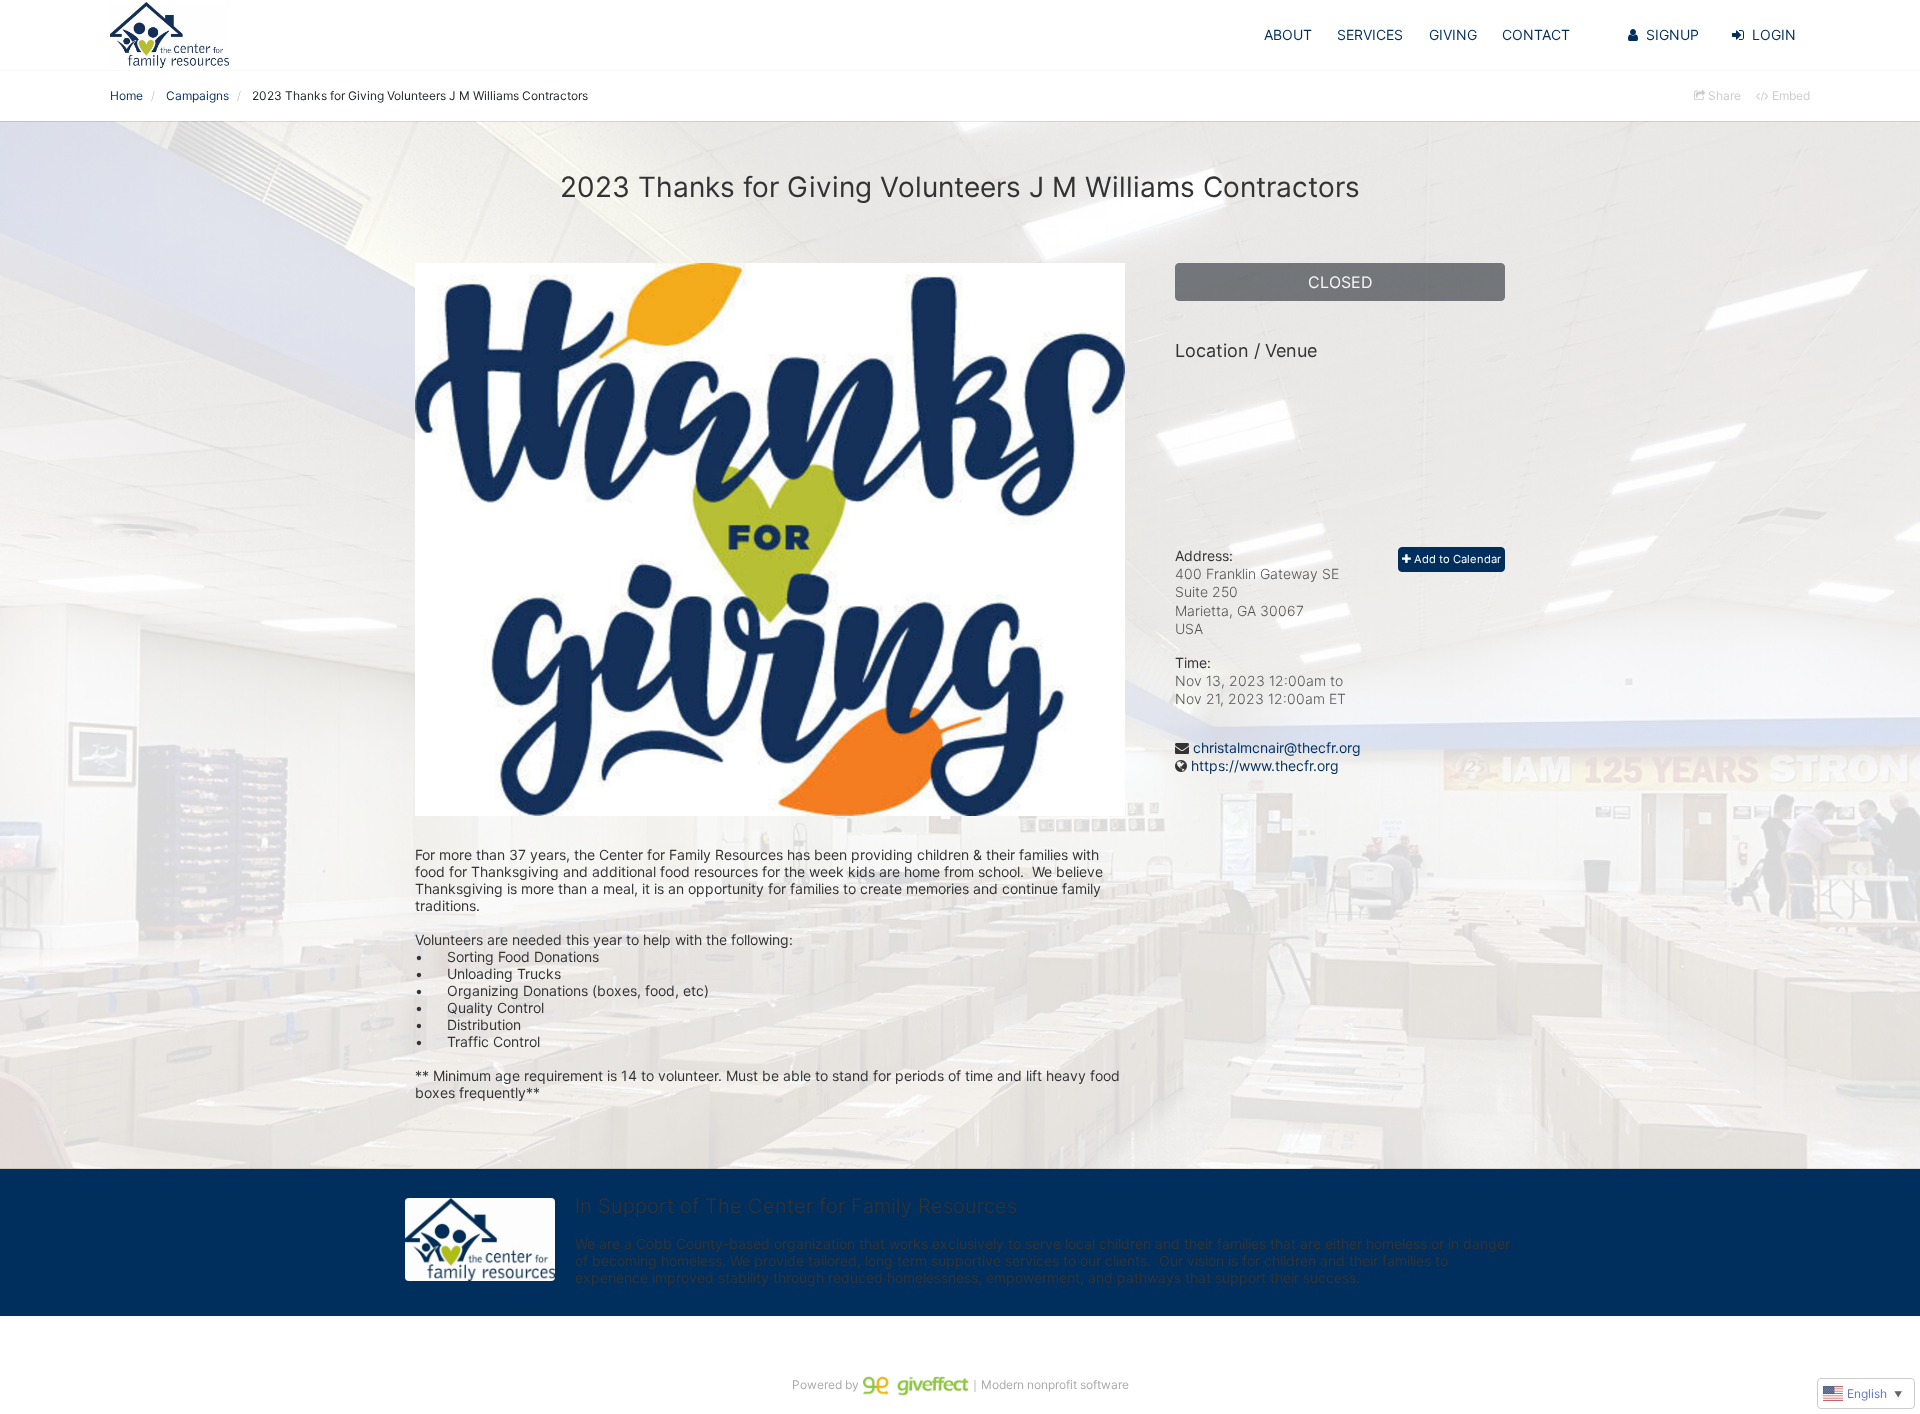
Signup (1672, 34)
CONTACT (1536, 34)
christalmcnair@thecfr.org (1277, 747)
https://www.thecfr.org (1265, 765)
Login (1774, 34)
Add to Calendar (1456, 559)
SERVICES (1370, 34)
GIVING (1453, 34)
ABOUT (1288, 34)
